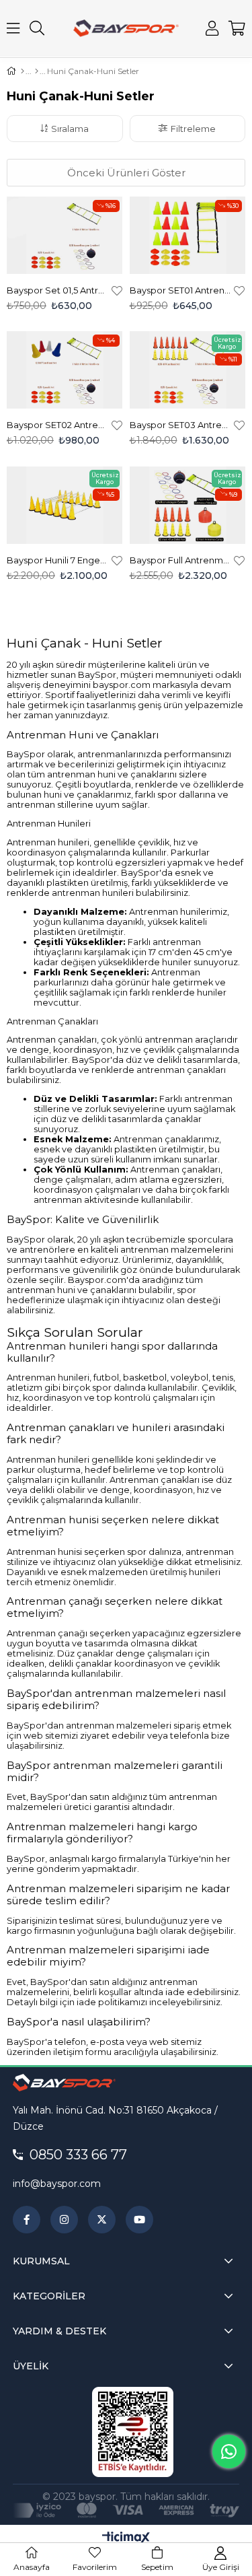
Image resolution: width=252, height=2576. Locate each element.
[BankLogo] (126, 2511)
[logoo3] (64, 2083)
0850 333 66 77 (78, 2155)
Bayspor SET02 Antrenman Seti (57, 425)
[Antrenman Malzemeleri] (37, 71)
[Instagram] (64, 2220)
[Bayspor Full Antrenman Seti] (188, 505)
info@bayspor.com (57, 2184)
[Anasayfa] (23, 71)
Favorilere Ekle (117, 290)
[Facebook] (27, 2220)
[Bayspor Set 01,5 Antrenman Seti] (65, 235)
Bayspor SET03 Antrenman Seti (180, 425)
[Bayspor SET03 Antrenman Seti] (188, 370)
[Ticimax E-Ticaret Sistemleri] (126, 2539)
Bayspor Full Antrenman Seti (180, 560)
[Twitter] (102, 2220)
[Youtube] (139, 2220)
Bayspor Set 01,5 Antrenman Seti (57, 290)
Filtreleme (193, 129)
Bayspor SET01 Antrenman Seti (180, 290)
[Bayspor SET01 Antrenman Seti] (188, 235)
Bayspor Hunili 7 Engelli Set (57, 560)
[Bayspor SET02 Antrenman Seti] (65, 370)
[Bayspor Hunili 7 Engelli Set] (65, 505)
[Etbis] (133, 2432)
